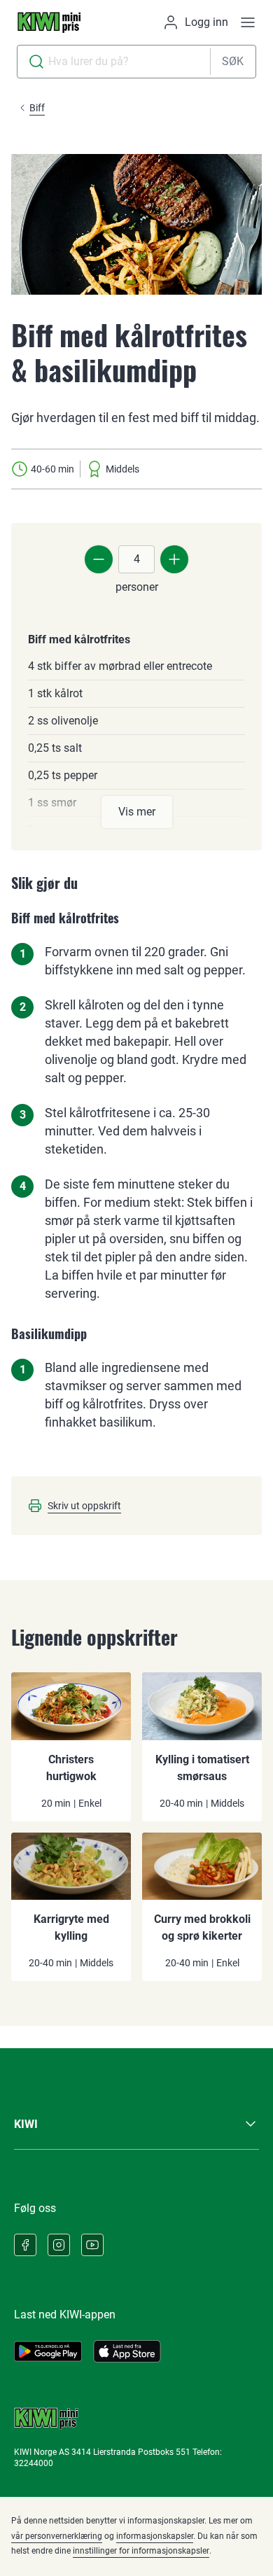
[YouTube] (92, 2245)
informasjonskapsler (155, 2536)
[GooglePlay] (48, 2351)
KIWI (26, 2124)
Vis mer (137, 812)
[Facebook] (25, 2245)
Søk (233, 61)
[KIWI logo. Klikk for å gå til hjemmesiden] (49, 22)
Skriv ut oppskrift (84, 1506)
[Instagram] (59, 2245)
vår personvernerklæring (57, 2536)
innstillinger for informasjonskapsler (141, 2551)
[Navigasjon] (248, 22)
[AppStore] (127, 2351)
